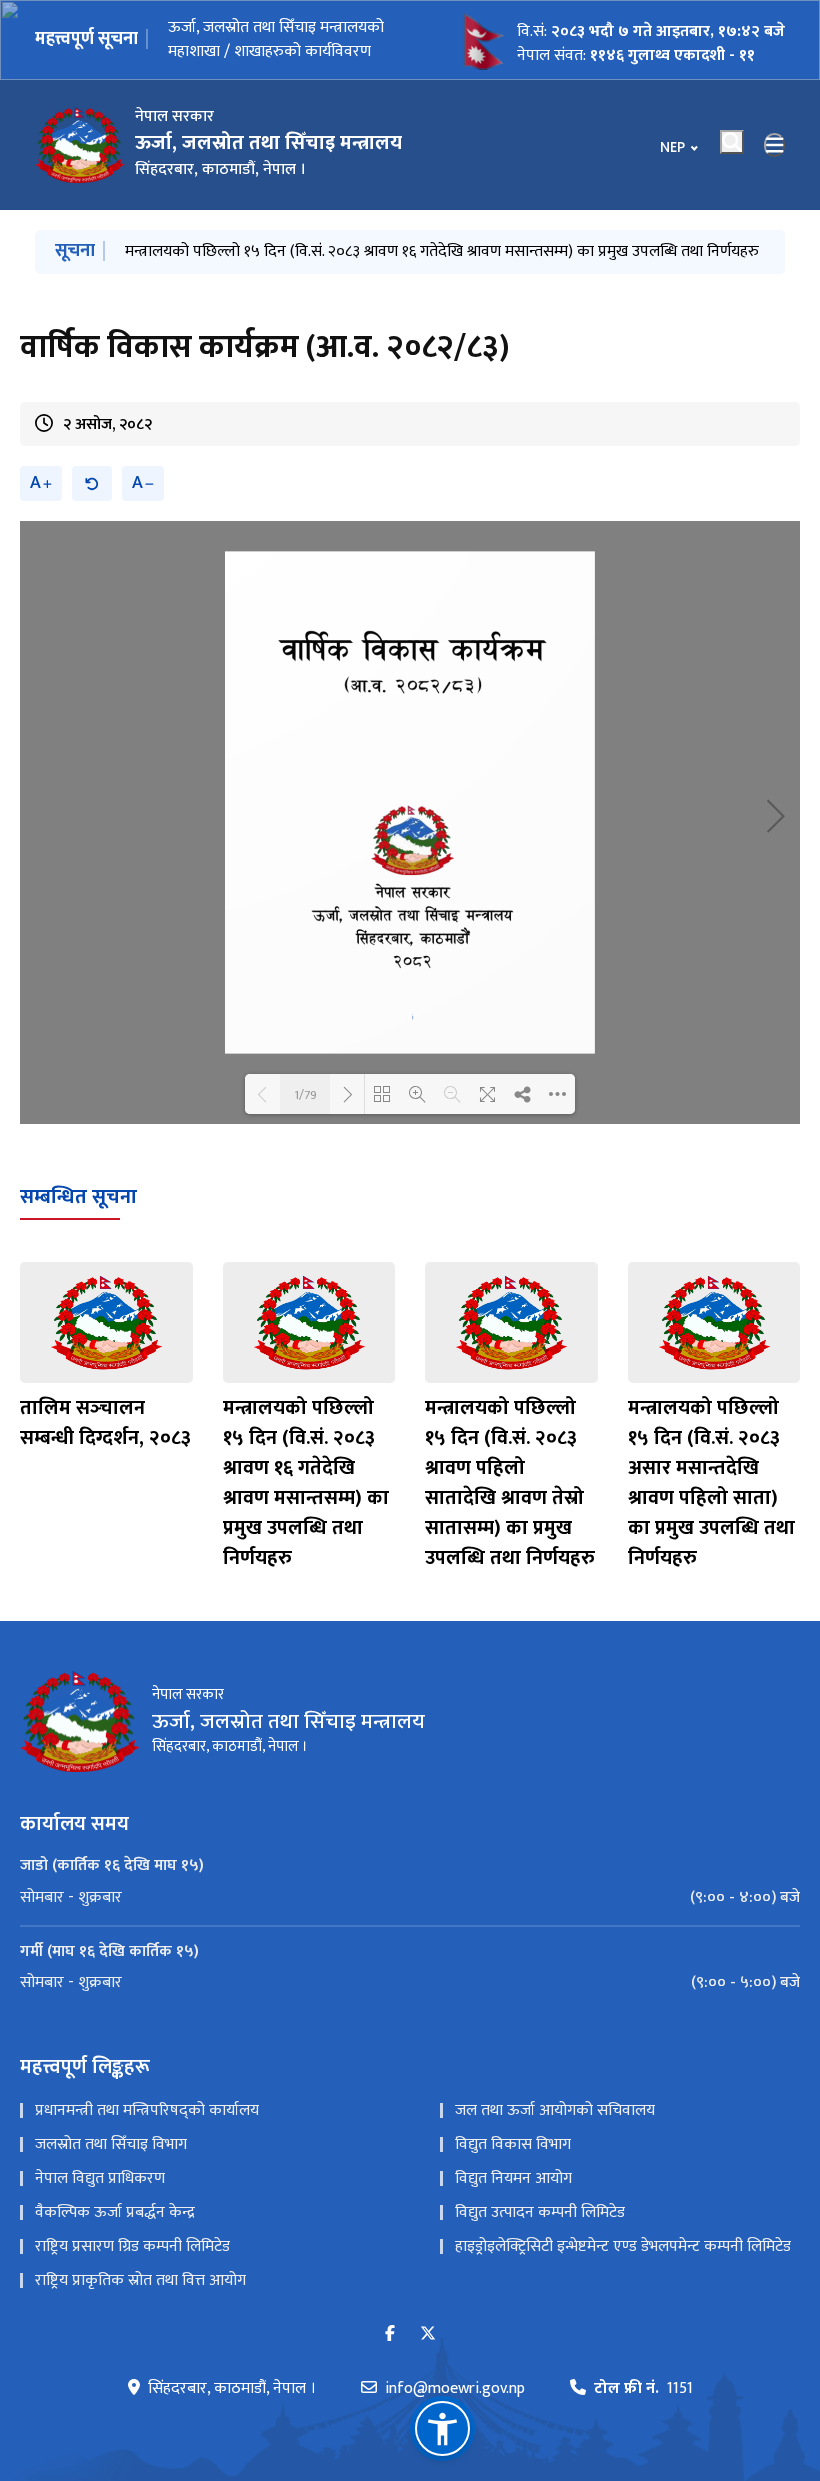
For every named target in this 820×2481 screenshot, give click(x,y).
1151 (643, 2389)
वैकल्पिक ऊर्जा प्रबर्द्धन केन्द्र (115, 2212)
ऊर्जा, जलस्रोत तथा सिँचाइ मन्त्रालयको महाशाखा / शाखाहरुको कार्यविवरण (276, 49)
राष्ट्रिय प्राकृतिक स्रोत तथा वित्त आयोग (140, 2280)
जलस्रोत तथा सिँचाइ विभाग (111, 2144)
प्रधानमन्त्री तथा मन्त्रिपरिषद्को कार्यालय (147, 2110)
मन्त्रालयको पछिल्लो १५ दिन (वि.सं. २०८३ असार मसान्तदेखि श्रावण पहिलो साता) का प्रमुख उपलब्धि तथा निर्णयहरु (711, 1483)
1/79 (305, 1094)
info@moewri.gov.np (455, 2389)
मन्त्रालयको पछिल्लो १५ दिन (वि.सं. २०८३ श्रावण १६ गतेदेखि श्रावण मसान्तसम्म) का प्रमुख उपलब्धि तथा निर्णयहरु (306, 1483)
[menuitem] (410, 1898)
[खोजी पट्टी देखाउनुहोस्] (732, 142)
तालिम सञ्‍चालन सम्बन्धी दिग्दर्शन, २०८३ (105, 1423)
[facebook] (390, 2334)
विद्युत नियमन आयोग (513, 2178)
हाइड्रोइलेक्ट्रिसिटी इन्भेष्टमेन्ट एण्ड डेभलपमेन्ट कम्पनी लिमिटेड (623, 2246)
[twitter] (428, 2334)
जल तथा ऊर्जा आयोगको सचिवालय (555, 2110)
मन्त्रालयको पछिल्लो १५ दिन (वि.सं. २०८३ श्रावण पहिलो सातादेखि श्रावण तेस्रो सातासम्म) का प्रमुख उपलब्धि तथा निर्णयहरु (510, 1483)
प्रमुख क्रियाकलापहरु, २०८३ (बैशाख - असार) (253, 251)
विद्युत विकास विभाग (513, 2144)
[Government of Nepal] (80, 145)
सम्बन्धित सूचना (78, 1197)
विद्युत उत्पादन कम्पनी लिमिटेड (540, 2212)
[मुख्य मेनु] (775, 145)
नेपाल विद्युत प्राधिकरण (100, 2178)
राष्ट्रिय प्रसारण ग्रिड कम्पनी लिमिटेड (132, 2246)
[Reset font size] (92, 483)
